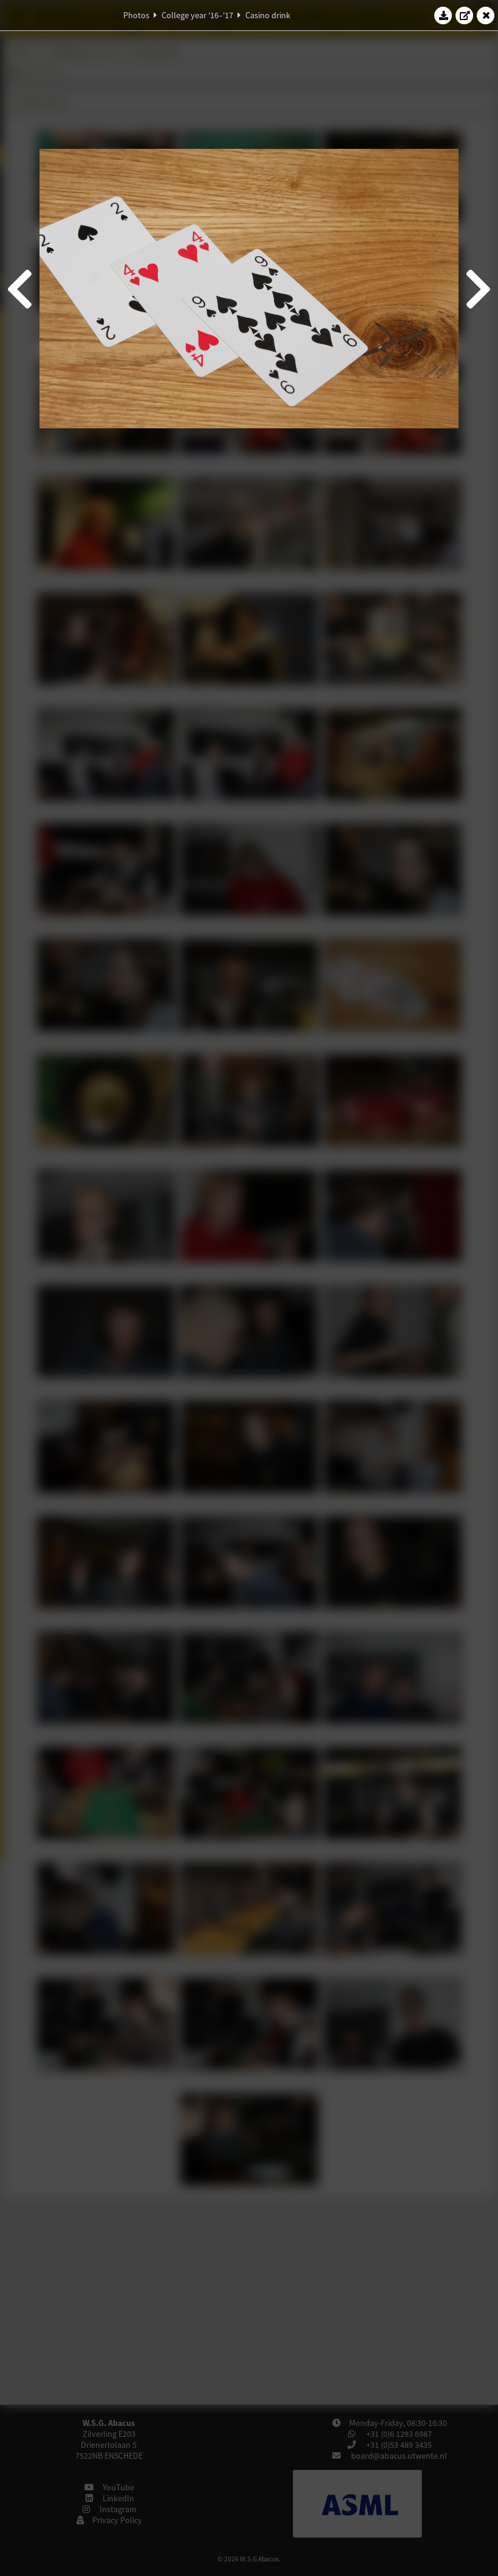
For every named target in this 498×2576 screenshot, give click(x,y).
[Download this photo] (443, 15)
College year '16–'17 (197, 15)
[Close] (486, 15)
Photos (136, 15)
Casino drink (268, 15)
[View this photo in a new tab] (465, 15)
